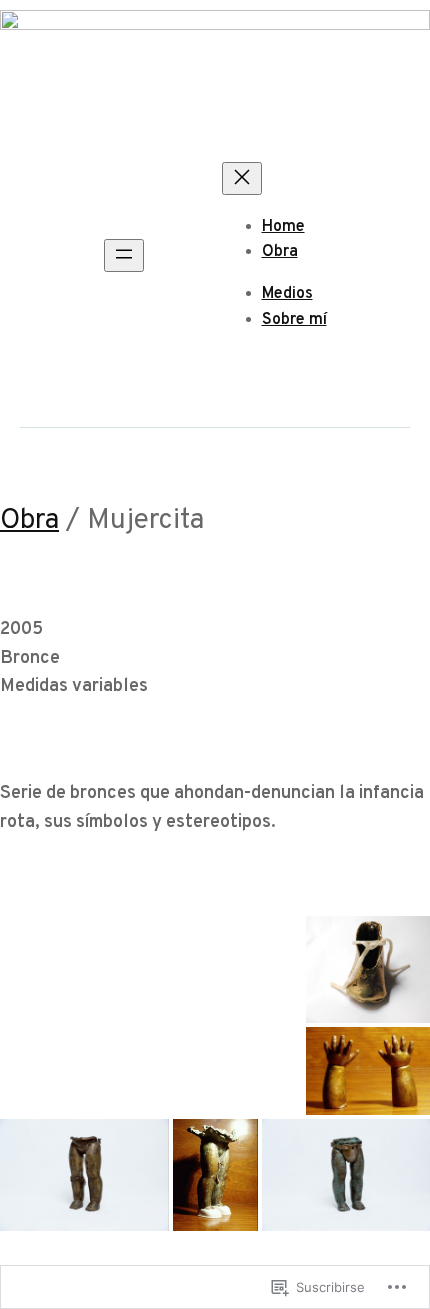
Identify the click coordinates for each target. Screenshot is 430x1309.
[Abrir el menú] (124, 255)
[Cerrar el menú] (242, 178)
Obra (29, 521)
